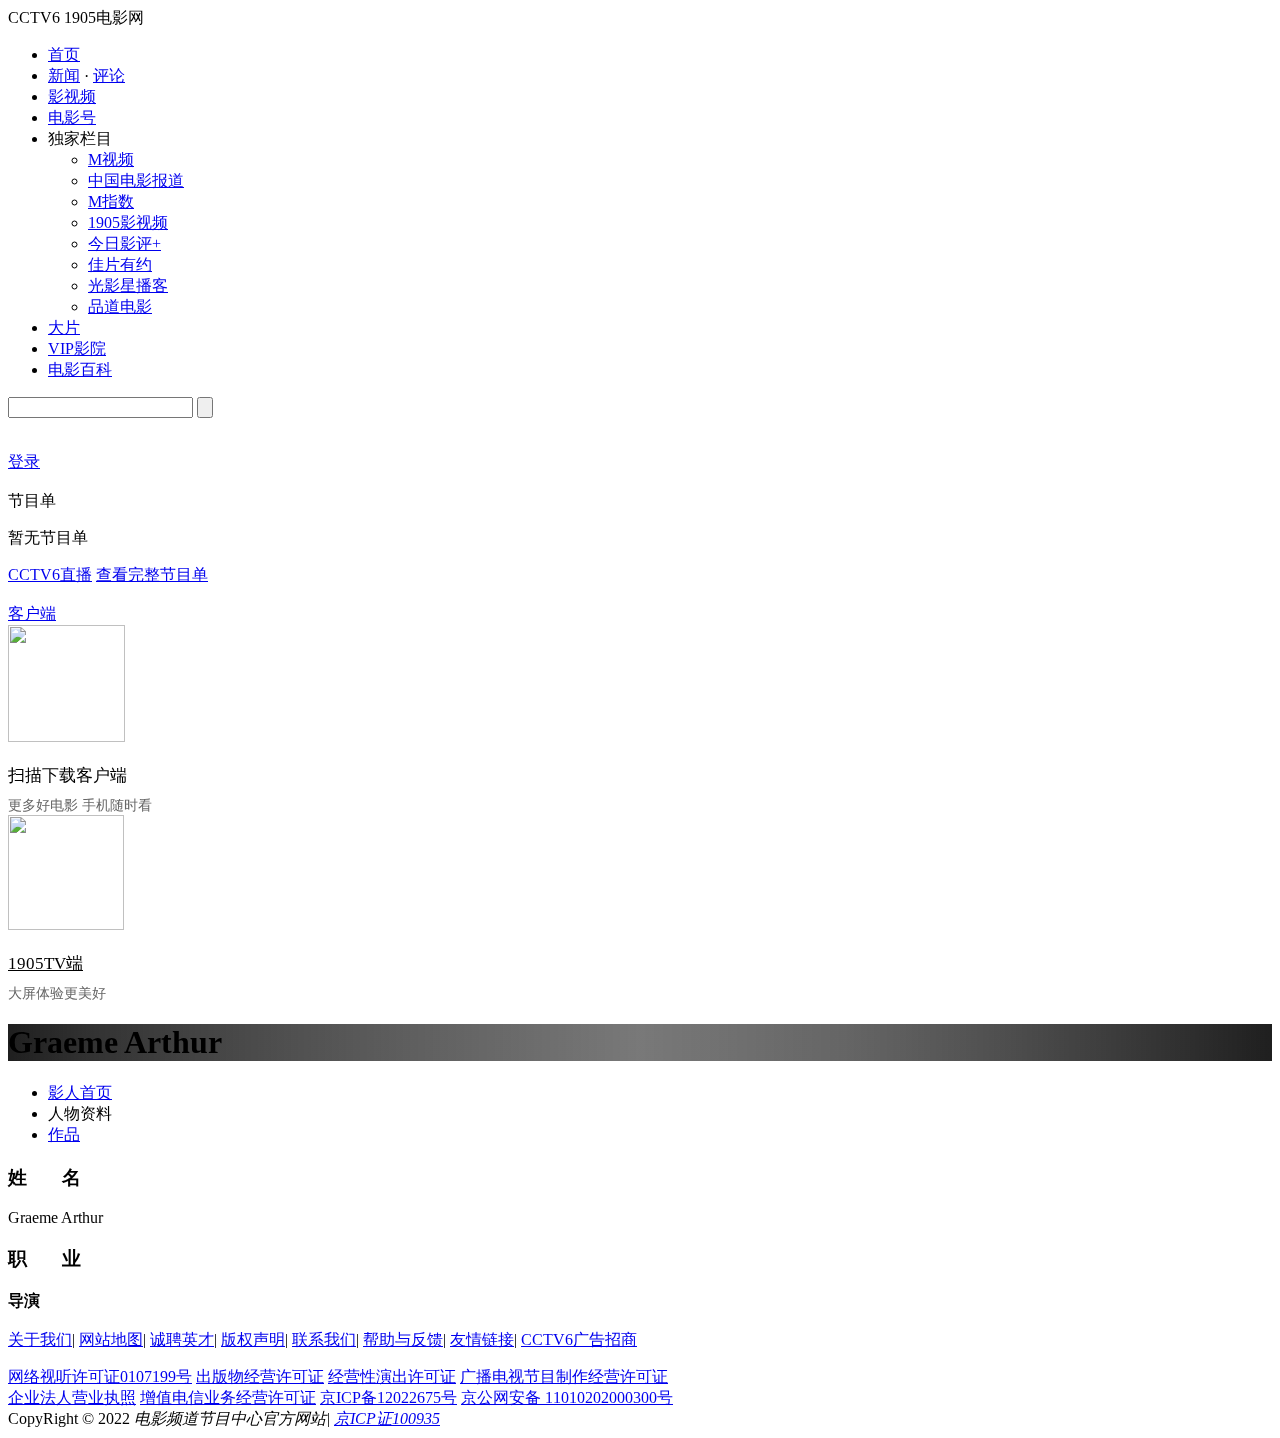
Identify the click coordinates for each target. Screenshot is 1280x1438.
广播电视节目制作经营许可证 (564, 1376)
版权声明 (253, 1339)
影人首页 (80, 1092)
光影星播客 (128, 285)
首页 (64, 54)
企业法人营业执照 (72, 1397)
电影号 (72, 117)
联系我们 (324, 1339)
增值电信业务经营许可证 (228, 1397)
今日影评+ (124, 243)
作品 (64, 1134)
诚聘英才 (182, 1339)
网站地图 (111, 1339)
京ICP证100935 (387, 1418)
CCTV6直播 (50, 574)
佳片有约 (120, 264)
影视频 (72, 96)
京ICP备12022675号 (388, 1397)
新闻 (64, 75)
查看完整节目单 (152, 574)
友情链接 (482, 1339)
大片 (64, 327)
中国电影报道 (136, 180)
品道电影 (120, 306)
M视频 (111, 159)
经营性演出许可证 (392, 1376)
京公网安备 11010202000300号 (567, 1397)
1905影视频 (128, 222)
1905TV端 (45, 963)
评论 (109, 75)
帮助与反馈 (403, 1339)
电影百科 (80, 369)
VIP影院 (77, 348)
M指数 (111, 201)
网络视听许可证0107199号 (100, 1376)
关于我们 (40, 1339)
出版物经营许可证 (260, 1376)
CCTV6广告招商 (579, 1339)
